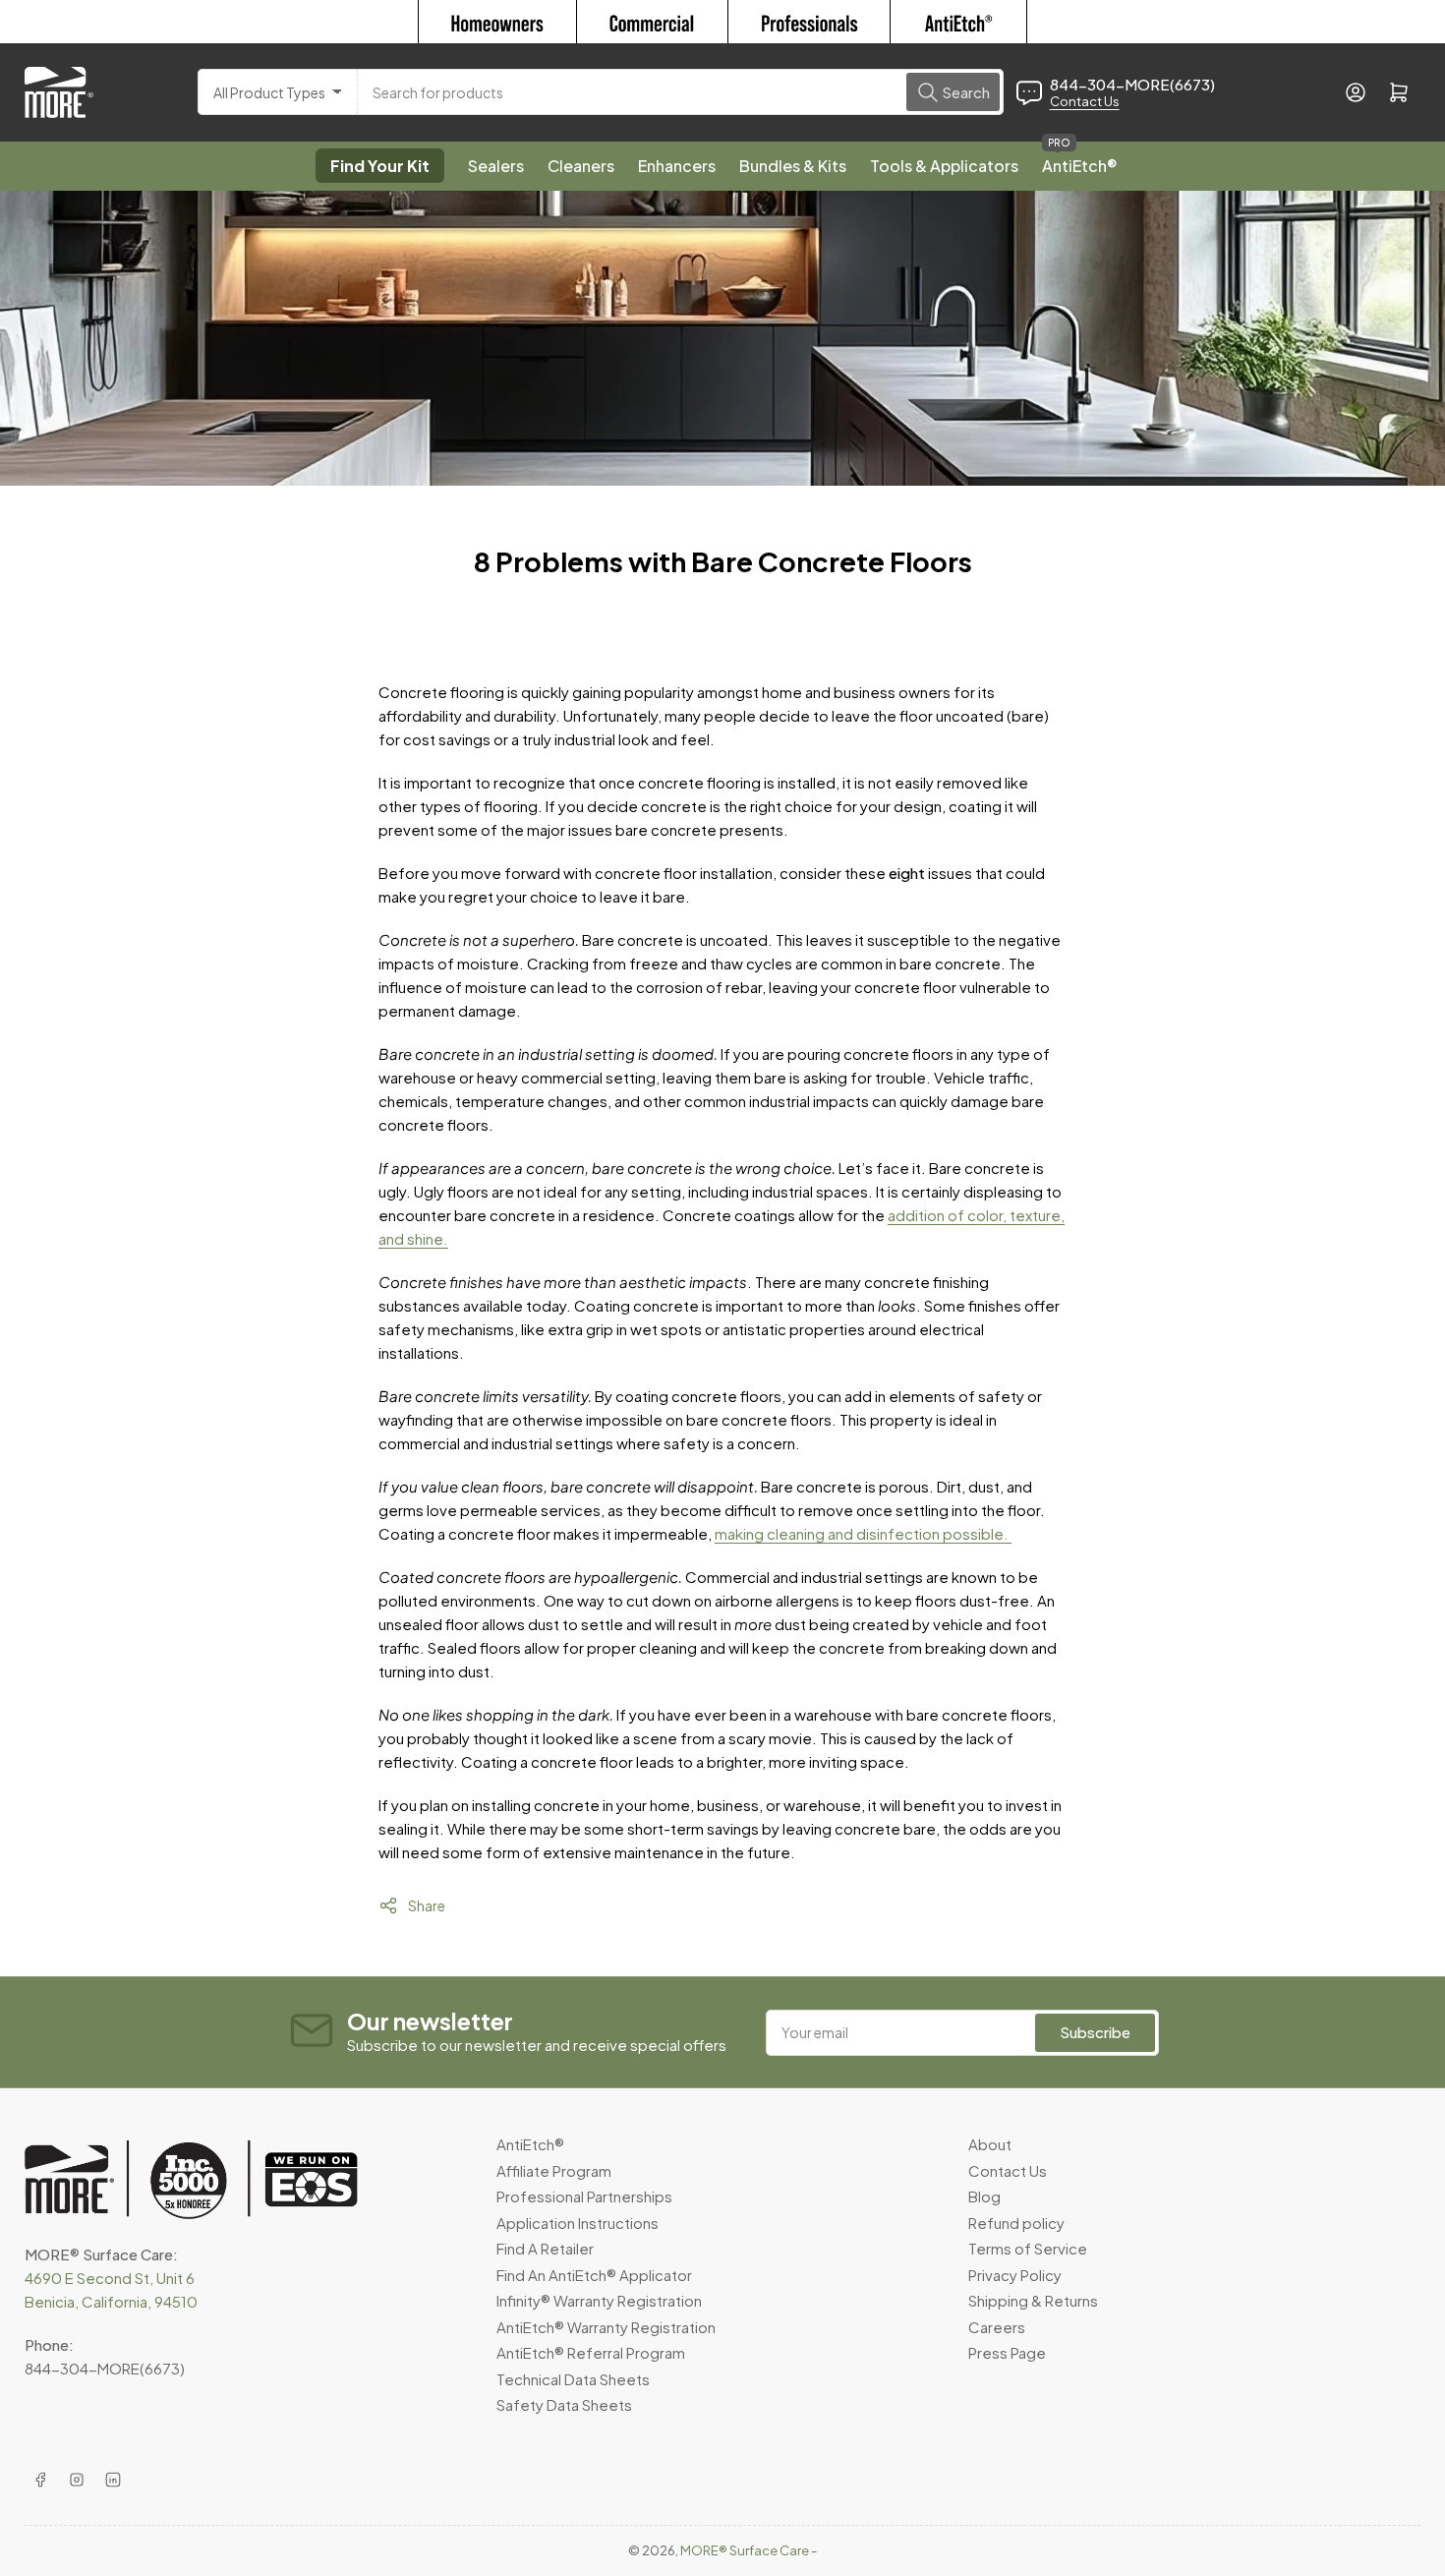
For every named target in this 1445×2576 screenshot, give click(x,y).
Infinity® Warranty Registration (599, 2300)
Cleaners (581, 166)
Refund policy (1016, 2223)
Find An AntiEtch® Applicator (594, 2275)
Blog (984, 2196)
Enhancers (677, 166)
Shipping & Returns (1033, 2300)
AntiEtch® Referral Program (591, 2352)
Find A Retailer (545, 2248)
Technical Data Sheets (573, 2379)
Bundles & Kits (793, 166)
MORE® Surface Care (745, 2550)
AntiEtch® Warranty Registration (606, 2327)
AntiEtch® (1080, 159)
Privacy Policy (1015, 2275)
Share (427, 1905)
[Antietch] (959, 22)
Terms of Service (1028, 2248)
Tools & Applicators (944, 166)
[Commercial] (652, 22)
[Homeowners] (497, 22)
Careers (997, 2327)
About (990, 2144)
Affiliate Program (554, 2170)
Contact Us (1085, 101)
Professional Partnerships (584, 2196)
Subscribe (1095, 2032)
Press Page (1007, 2352)
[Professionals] (809, 22)
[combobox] (680, 92)
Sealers (496, 166)
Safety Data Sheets (564, 2404)
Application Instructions (578, 2223)
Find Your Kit (380, 166)
